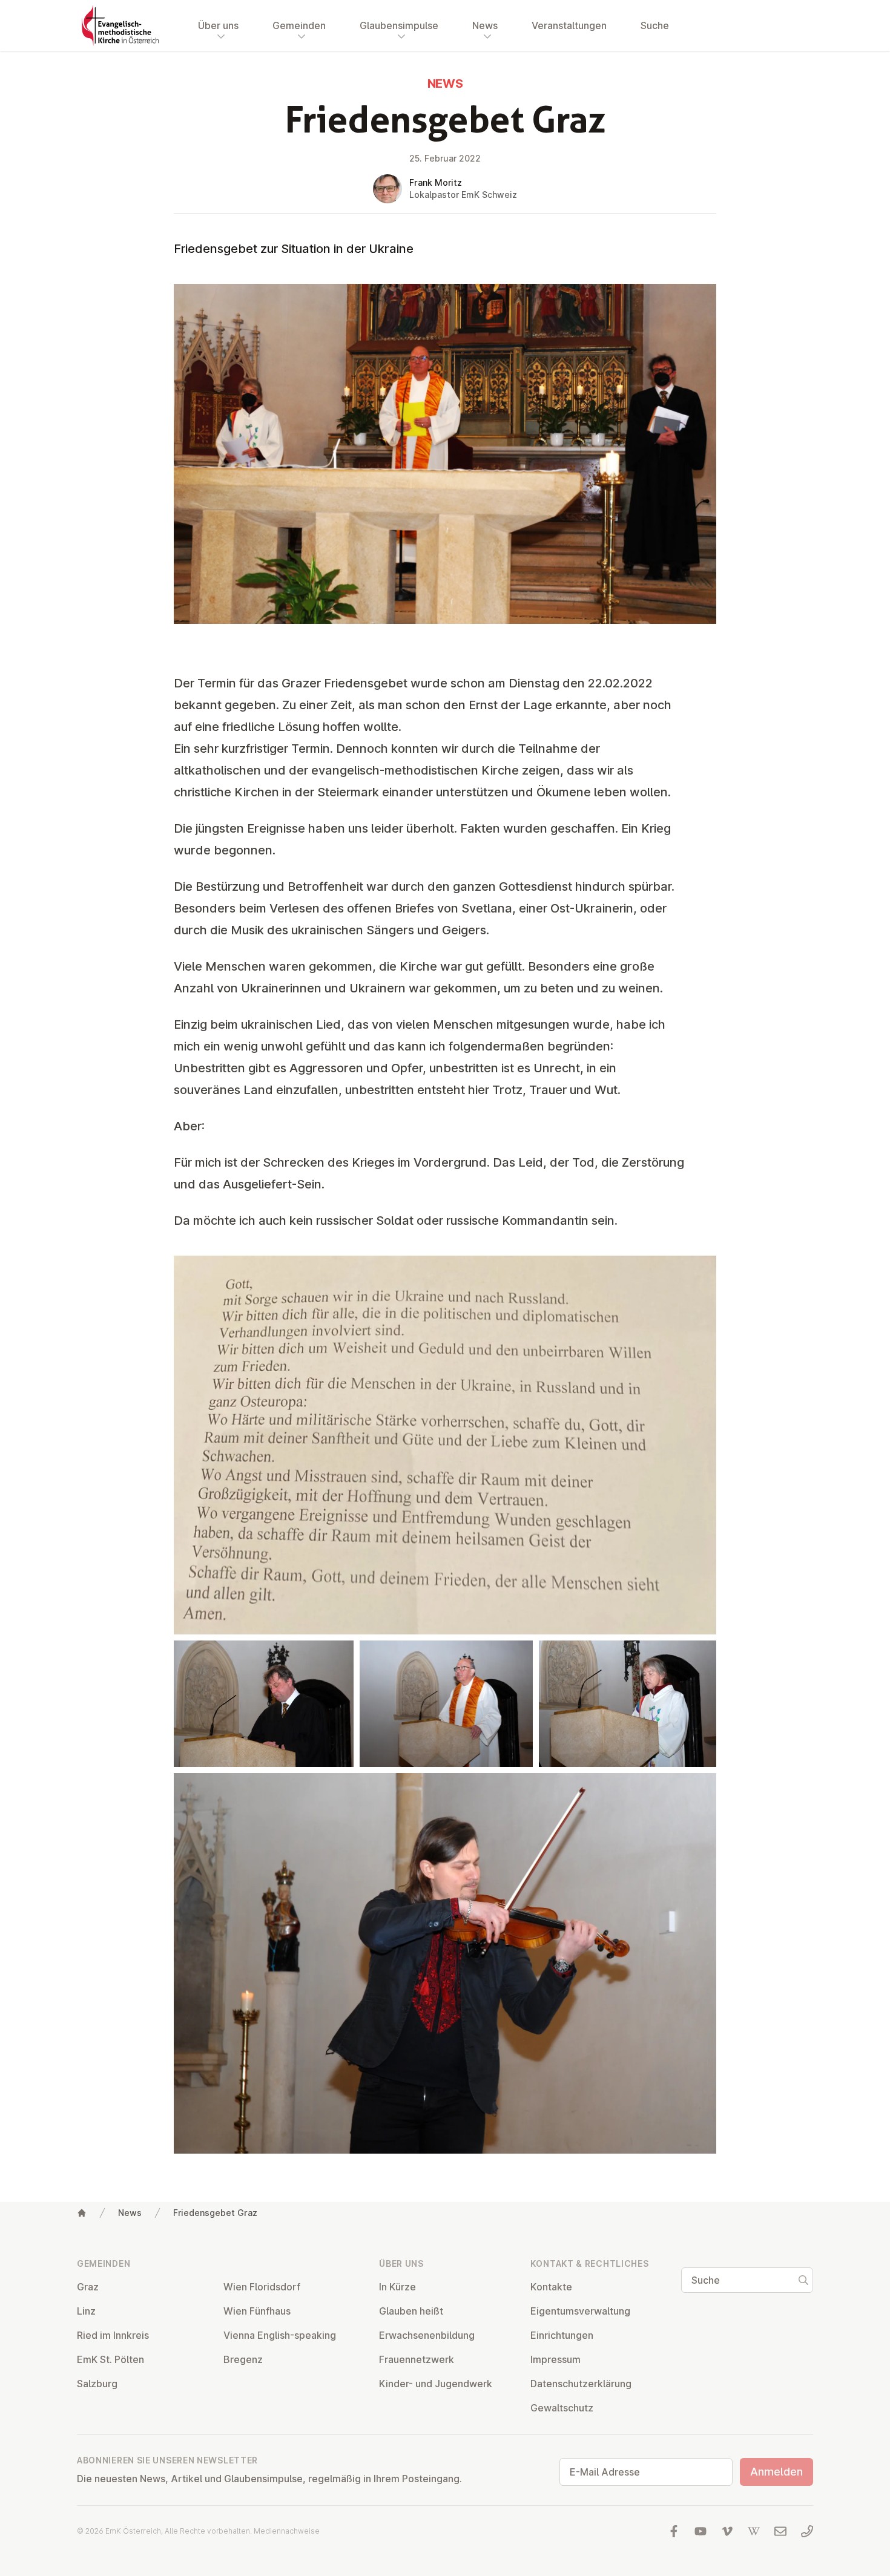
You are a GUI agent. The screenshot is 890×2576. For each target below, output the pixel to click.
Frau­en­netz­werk (417, 2359)
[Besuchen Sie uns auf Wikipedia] (754, 2531)
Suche (655, 25)
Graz (88, 2287)
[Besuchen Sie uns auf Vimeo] (727, 2531)
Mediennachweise (287, 2531)
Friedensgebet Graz (215, 2213)
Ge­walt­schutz (562, 2408)
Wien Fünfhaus (257, 2311)
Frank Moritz (436, 182)
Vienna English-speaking (280, 2335)
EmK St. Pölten (110, 2359)
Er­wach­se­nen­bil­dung (427, 2335)
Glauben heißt (411, 2311)
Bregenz (243, 2359)
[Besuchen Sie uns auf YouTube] (700, 2531)
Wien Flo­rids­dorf (262, 2287)
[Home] (82, 2213)
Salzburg (97, 2384)
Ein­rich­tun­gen (562, 2335)
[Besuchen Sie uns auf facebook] (674, 2531)
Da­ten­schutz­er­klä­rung (581, 2384)
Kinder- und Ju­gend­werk (436, 2384)
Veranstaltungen (569, 25)
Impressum (555, 2359)
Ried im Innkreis (113, 2335)
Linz (86, 2311)
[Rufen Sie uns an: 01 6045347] (807, 2531)
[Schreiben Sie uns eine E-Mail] (780, 2531)
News (130, 2213)
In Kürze (397, 2287)
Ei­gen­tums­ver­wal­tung (580, 2311)
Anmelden (776, 2472)
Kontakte (551, 2287)
